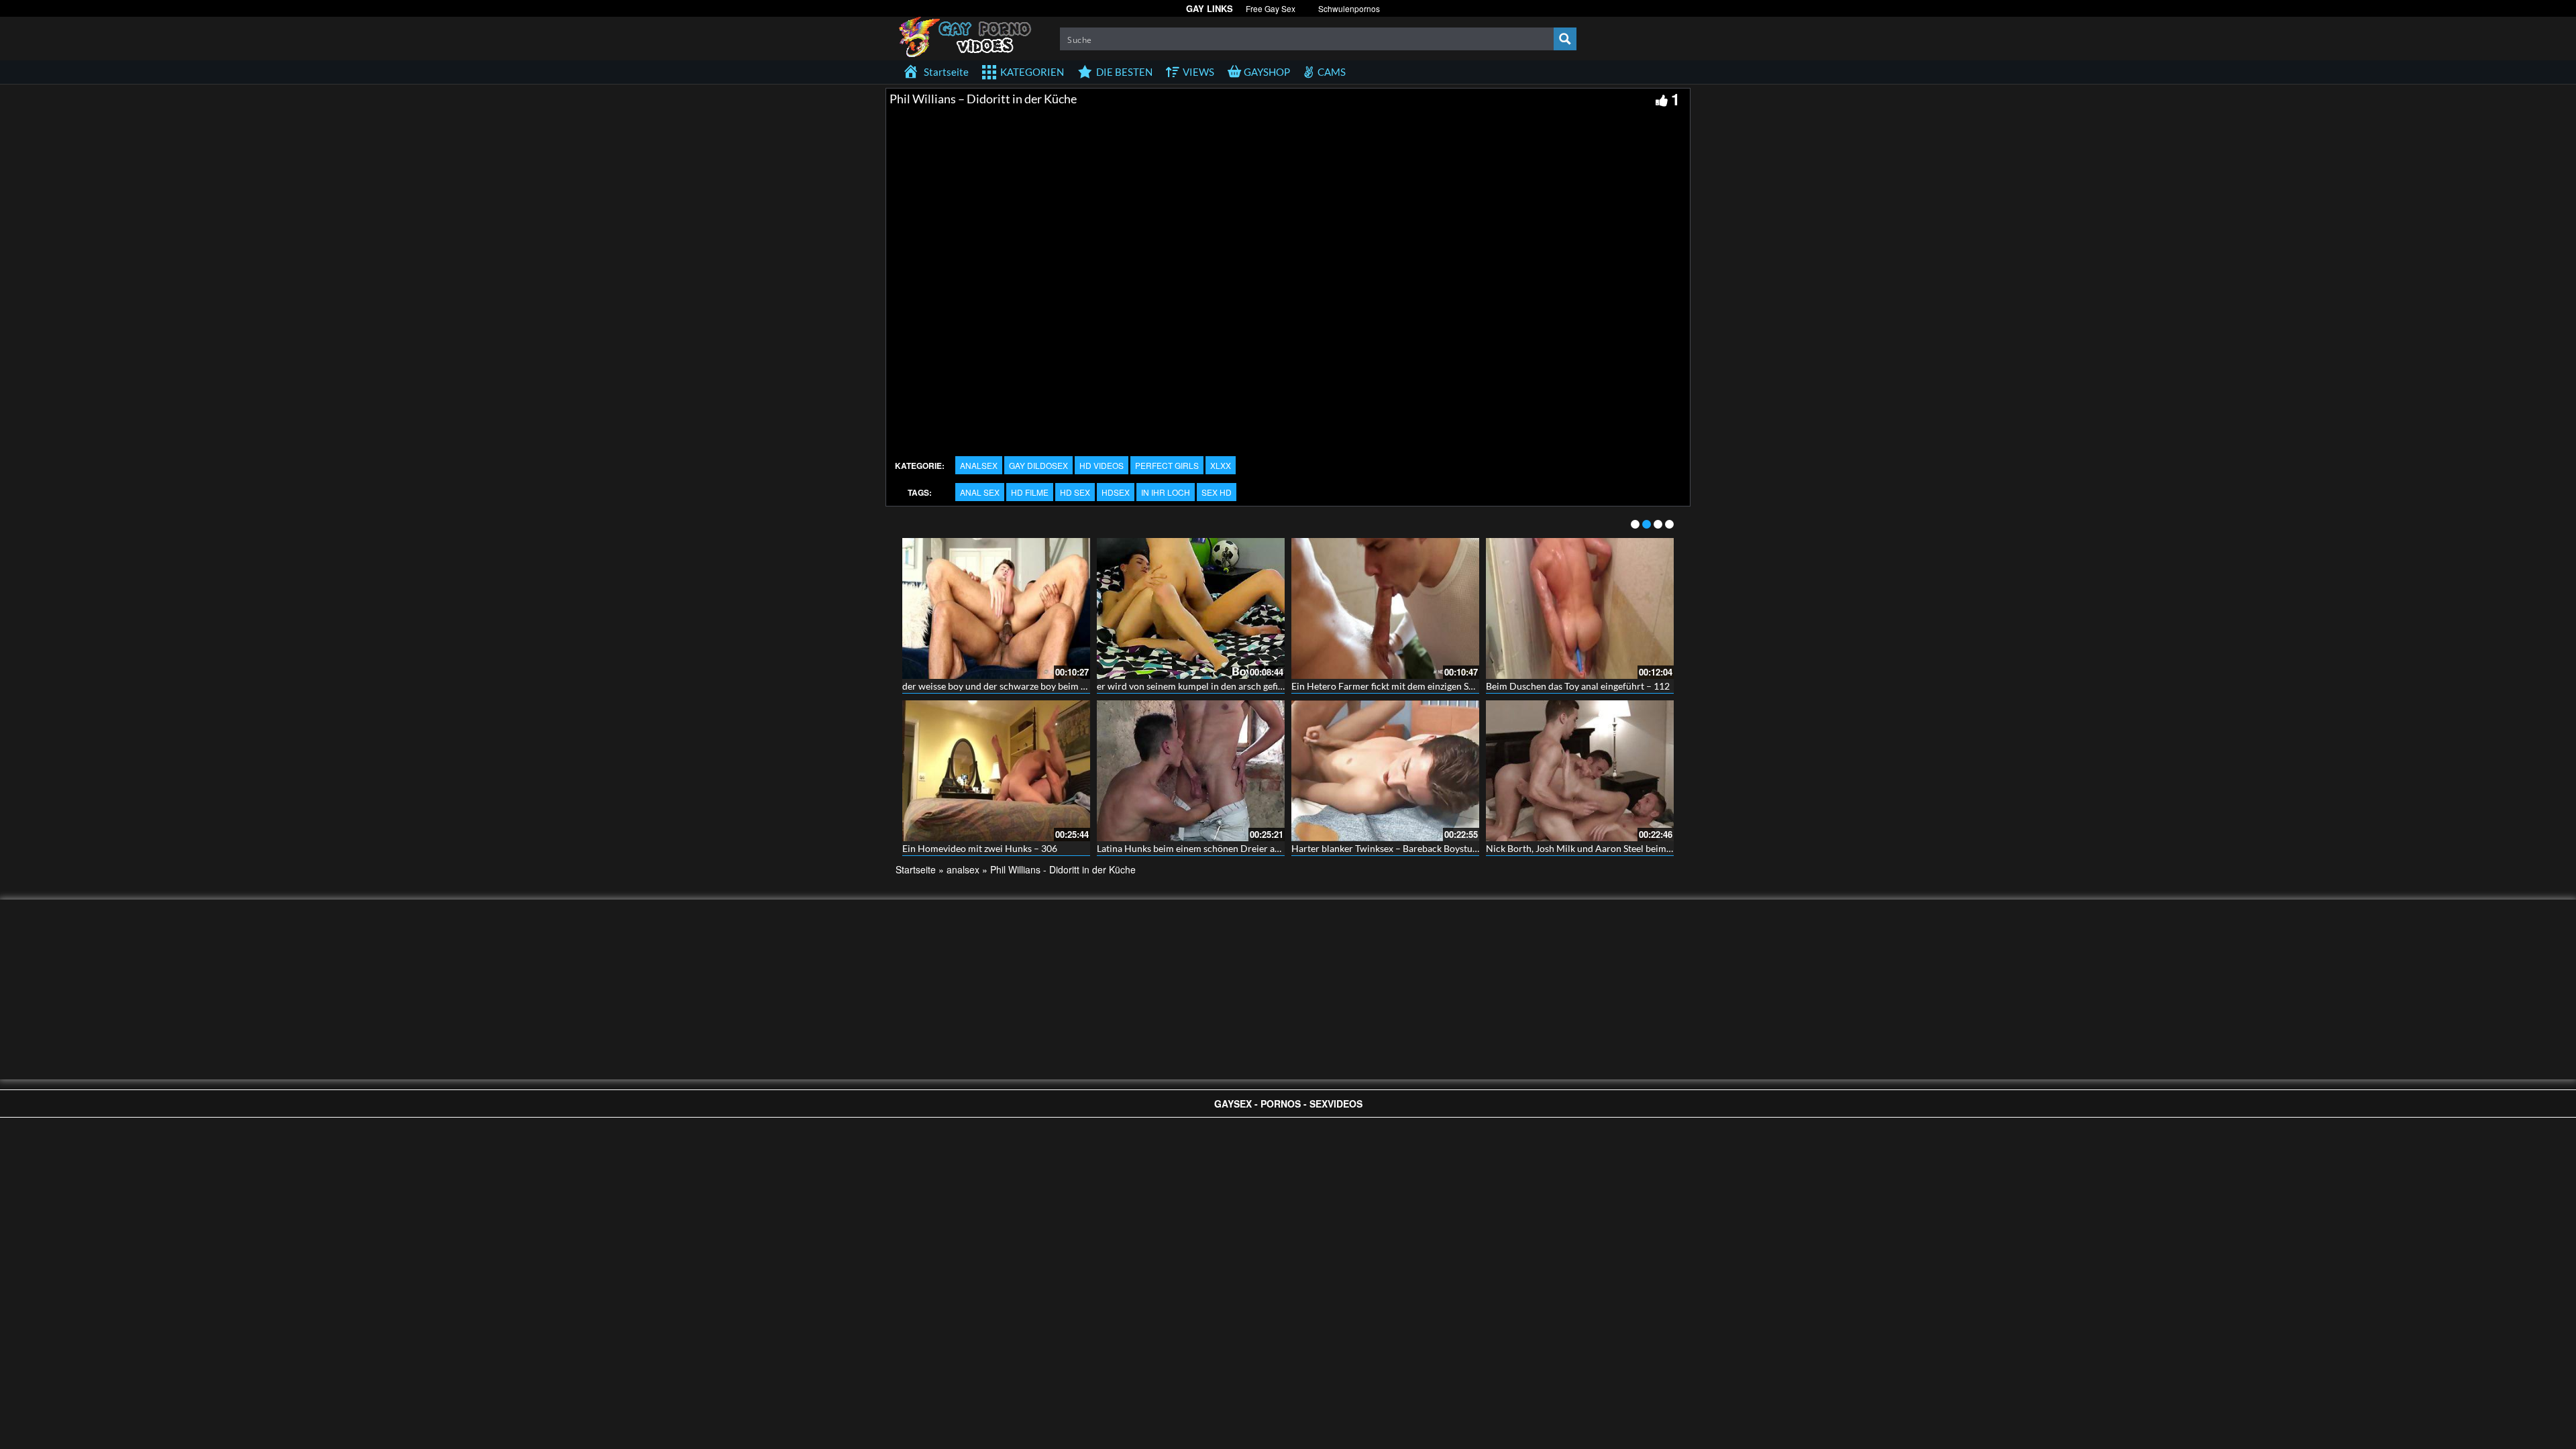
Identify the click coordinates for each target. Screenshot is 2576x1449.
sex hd (1217, 492)
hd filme (1030, 492)
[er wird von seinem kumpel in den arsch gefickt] (1191, 608)
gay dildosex (1038, 465)
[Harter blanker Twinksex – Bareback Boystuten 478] (1385, 771)
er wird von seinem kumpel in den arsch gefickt (1194, 686)
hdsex (1116, 492)
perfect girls (1167, 465)
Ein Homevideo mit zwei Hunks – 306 (980, 848)
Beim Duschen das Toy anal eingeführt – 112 (1578, 686)
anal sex (980, 492)
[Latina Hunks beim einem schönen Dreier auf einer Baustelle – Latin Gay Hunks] (1191, 771)
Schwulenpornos (1349, 8)
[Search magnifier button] (1565, 39)
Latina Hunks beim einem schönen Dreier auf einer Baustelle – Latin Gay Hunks (1260, 848)
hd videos (1102, 465)
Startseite (916, 869)
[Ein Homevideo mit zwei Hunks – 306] (996, 771)
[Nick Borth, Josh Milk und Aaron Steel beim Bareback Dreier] (1580, 771)
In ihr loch (1166, 492)
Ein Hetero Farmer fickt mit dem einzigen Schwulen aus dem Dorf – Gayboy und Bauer (1470, 686)
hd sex (1075, 492)
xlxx (1221, 465)
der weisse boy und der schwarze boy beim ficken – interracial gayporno (1051, 686)
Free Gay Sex (1271, 8)
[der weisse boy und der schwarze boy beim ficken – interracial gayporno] (996, 608)
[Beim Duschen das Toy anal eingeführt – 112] (1580, 608)
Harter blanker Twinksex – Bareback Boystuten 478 (1398, 848)
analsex (979, 465)
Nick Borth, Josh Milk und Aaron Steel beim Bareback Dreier (1611, 848)
